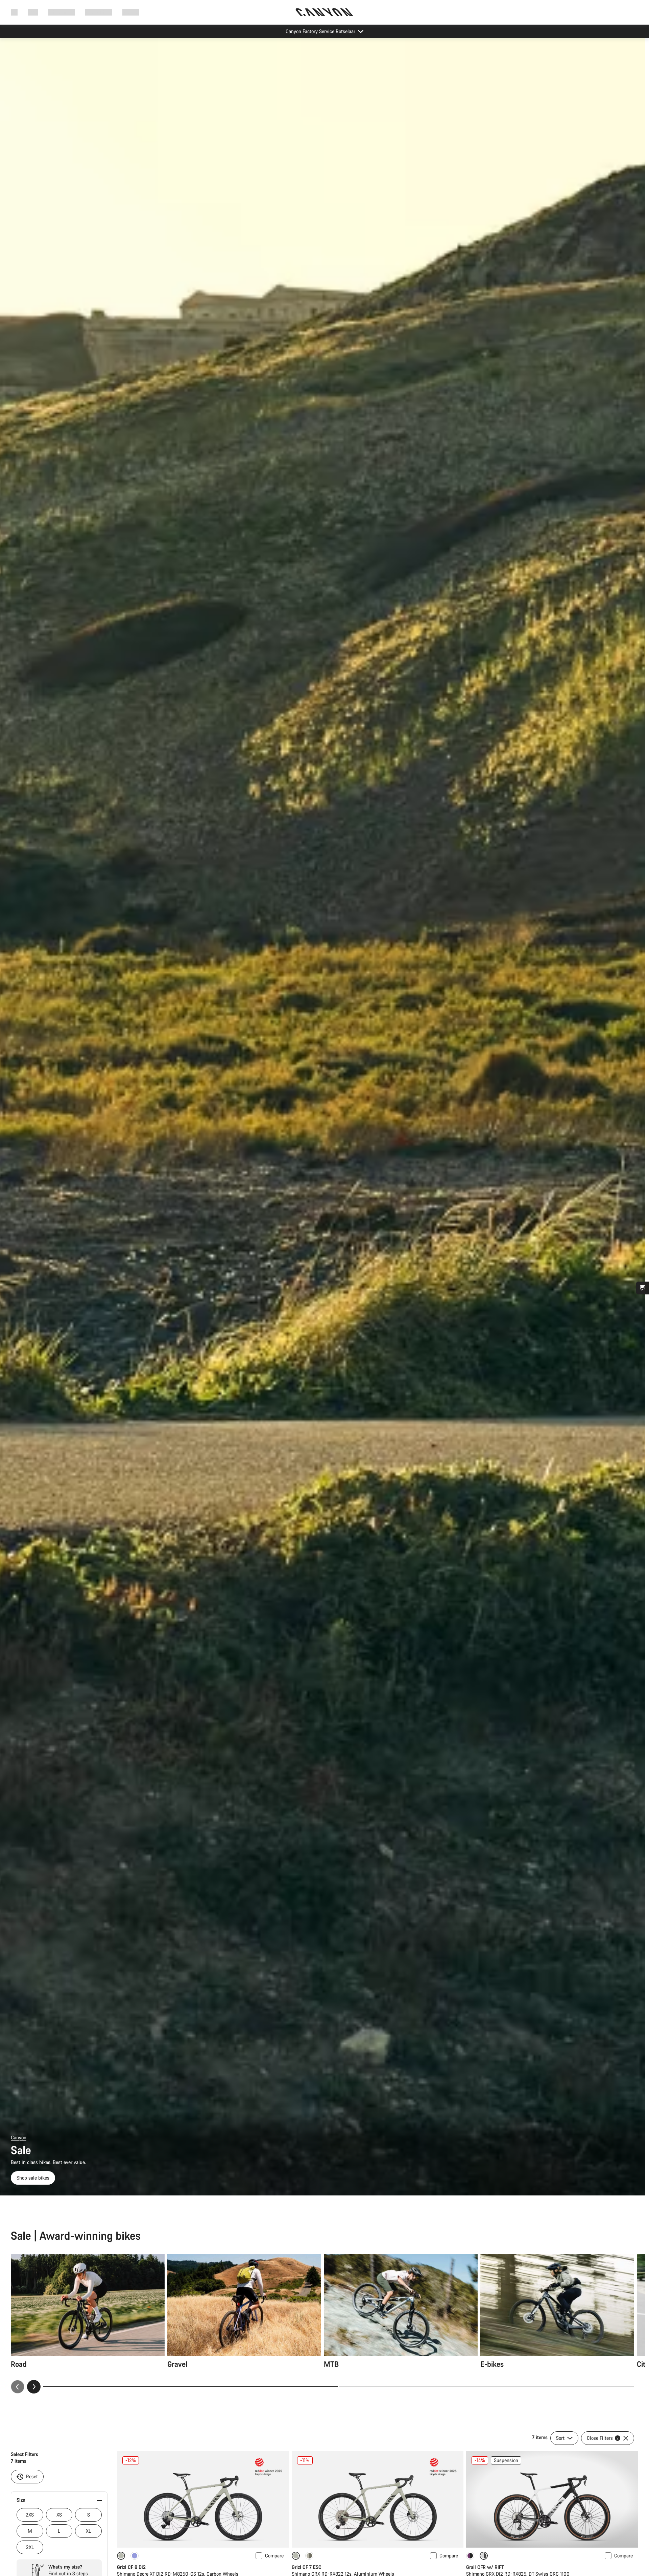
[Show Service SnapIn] (643, 1288)
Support (131, 12)
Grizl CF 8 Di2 (131, 2567)
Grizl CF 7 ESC (307, 2567)
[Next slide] (34, 2387)
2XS (30, 2515)
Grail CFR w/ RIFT (485, 2567)
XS (59, 2515)
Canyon (19, 2137)
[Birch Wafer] (309, 2556)
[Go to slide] (487, 2387)
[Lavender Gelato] (135, 2556)
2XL (30, 2547)
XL (88, 2531)
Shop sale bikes (33, 2178)
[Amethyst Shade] (470, 2556)
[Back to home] (324, 12)
